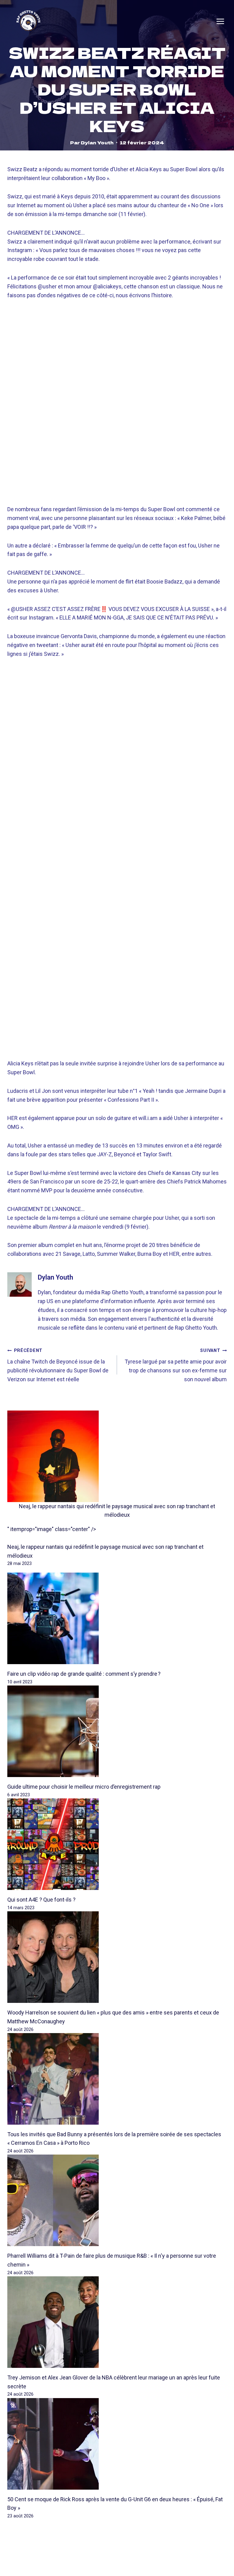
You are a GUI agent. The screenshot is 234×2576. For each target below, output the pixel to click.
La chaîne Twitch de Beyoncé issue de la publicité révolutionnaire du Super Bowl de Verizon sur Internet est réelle (58, 1365)
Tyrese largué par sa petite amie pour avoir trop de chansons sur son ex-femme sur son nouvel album (176, 1365)
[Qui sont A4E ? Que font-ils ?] (117, 1844)
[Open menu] (220, 21)
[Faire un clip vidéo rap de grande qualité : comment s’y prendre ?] (117, 1618)
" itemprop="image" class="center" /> (52, 1529)
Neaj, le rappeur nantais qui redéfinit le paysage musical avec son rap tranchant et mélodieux (117, 1511)
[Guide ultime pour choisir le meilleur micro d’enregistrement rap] (117, 1731)
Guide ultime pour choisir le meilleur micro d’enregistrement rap (84, 1787)
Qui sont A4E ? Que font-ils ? (41, 1900)
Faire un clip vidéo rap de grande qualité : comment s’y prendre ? (84, 1674)
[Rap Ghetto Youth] (28, 22)
